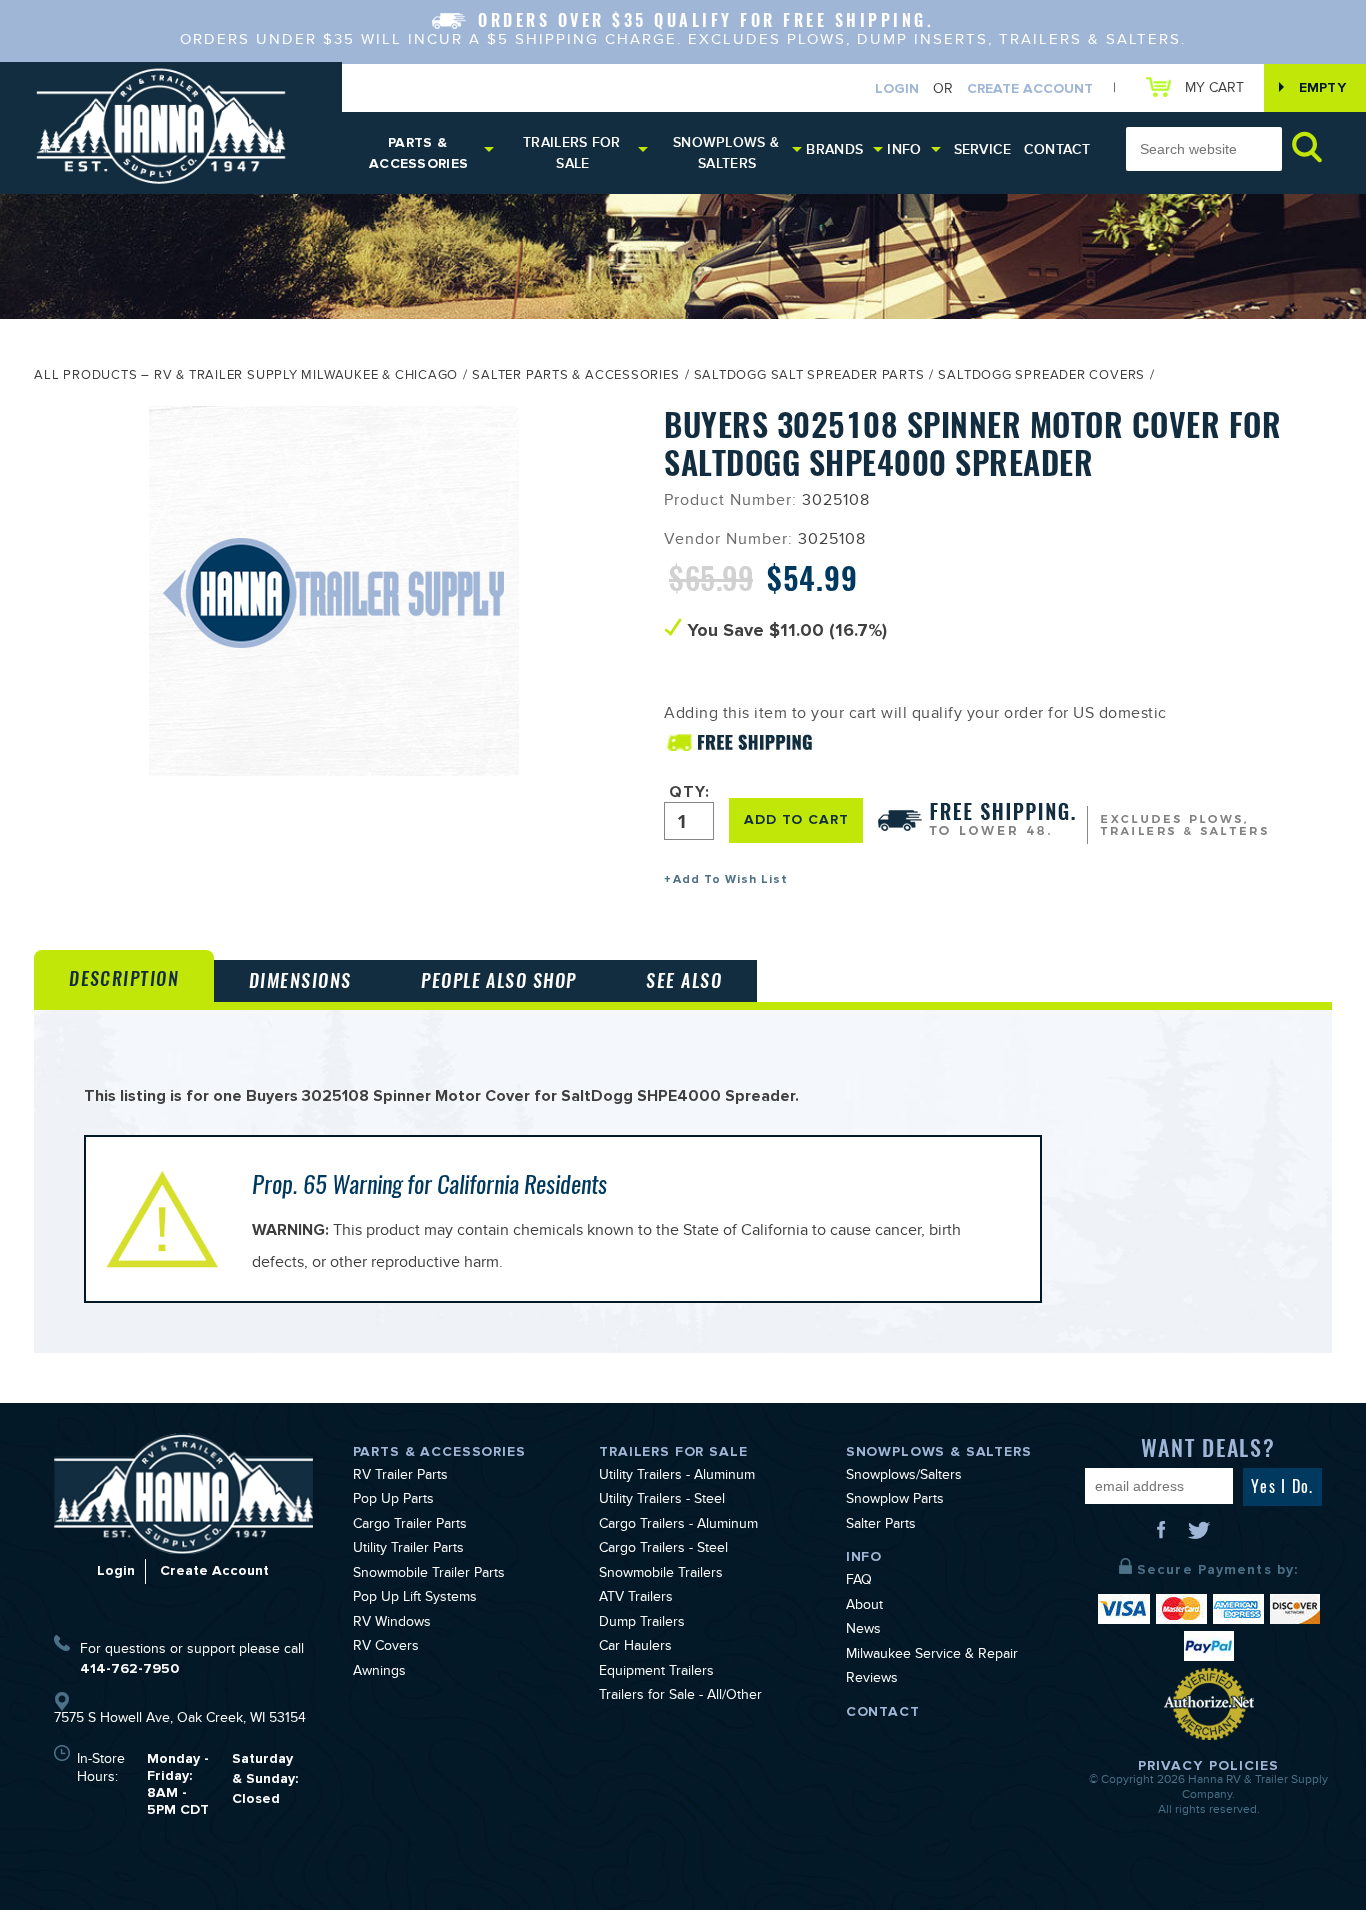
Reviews (872, 1680)
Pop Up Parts (393, 1501)
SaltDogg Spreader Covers (1041, 377)
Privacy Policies (1209, 1765)
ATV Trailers (636, 1599)
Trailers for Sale (571, 153)
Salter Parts (881, 1526)
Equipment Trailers (656, 1673)
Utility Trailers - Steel (662, 1501)
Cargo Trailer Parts (410, 1526)
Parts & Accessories (418, 153)
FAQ (859, 1582)
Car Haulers (635, 1648)
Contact (1057, 149)
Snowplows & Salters (726, 153)
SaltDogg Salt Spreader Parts (809, 377)
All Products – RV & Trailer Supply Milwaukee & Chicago (246, 377)
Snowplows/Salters (904, 1477)
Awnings (379, 1673)
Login (897, 88)
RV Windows (392, 1624)
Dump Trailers (642, 1624)
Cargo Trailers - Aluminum (678, 1526)
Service (983, 149)
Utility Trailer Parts (408, 1550)
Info (904, 149)
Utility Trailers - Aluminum (677, 1477)
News (863, 1631)
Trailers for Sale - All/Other (680, 1697)
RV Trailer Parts (400, 1477)
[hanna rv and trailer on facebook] (1163, 1537)
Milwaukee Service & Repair (932, 1656)
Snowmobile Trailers (661, 1575)
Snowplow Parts (895, 1501)
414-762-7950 (129, 1668)
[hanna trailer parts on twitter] (1199, 1537)
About (864, 1607)
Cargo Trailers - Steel (663, 1550)
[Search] (1307, 146)
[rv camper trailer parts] (183, 1494)
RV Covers (386, 1648)
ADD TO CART (796, 819)
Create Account (1030, 88)
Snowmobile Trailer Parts (429, 1575)
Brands (834, 149)
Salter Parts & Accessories (575, 377)
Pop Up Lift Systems (415, 1599)
